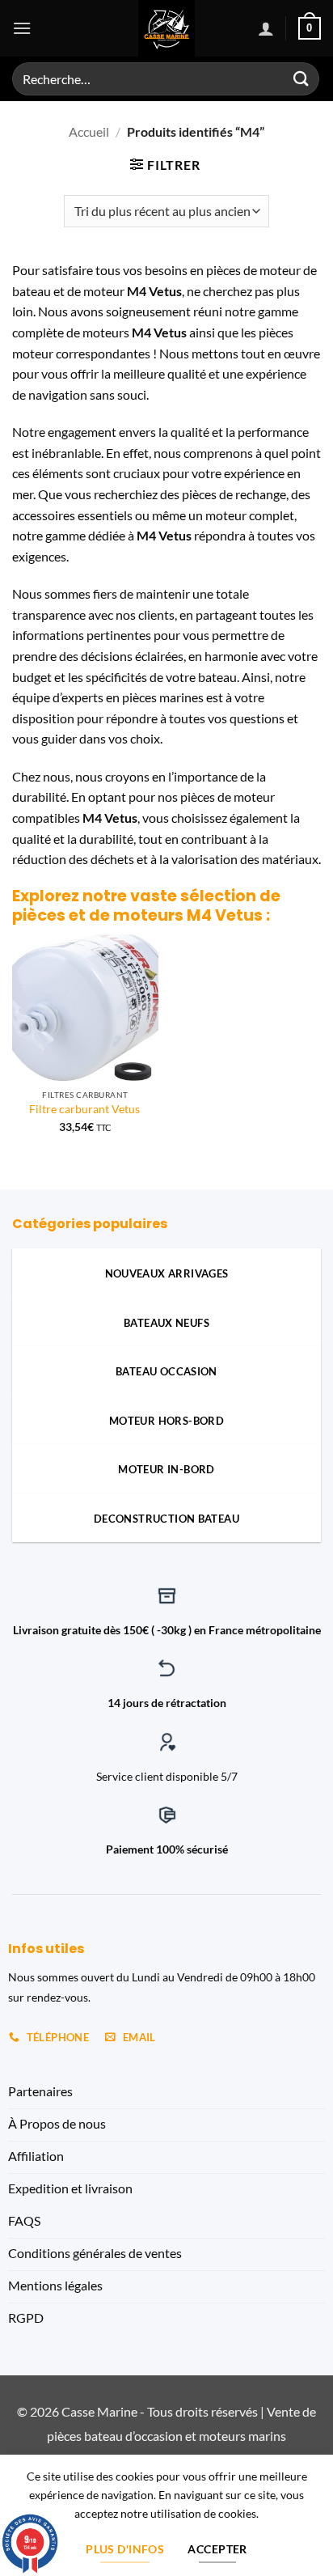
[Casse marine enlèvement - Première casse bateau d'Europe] (167, 28)
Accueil (89, 131)
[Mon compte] (266, 28)
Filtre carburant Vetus (86, 1109)
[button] (22, 28)
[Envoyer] (301, 79)
